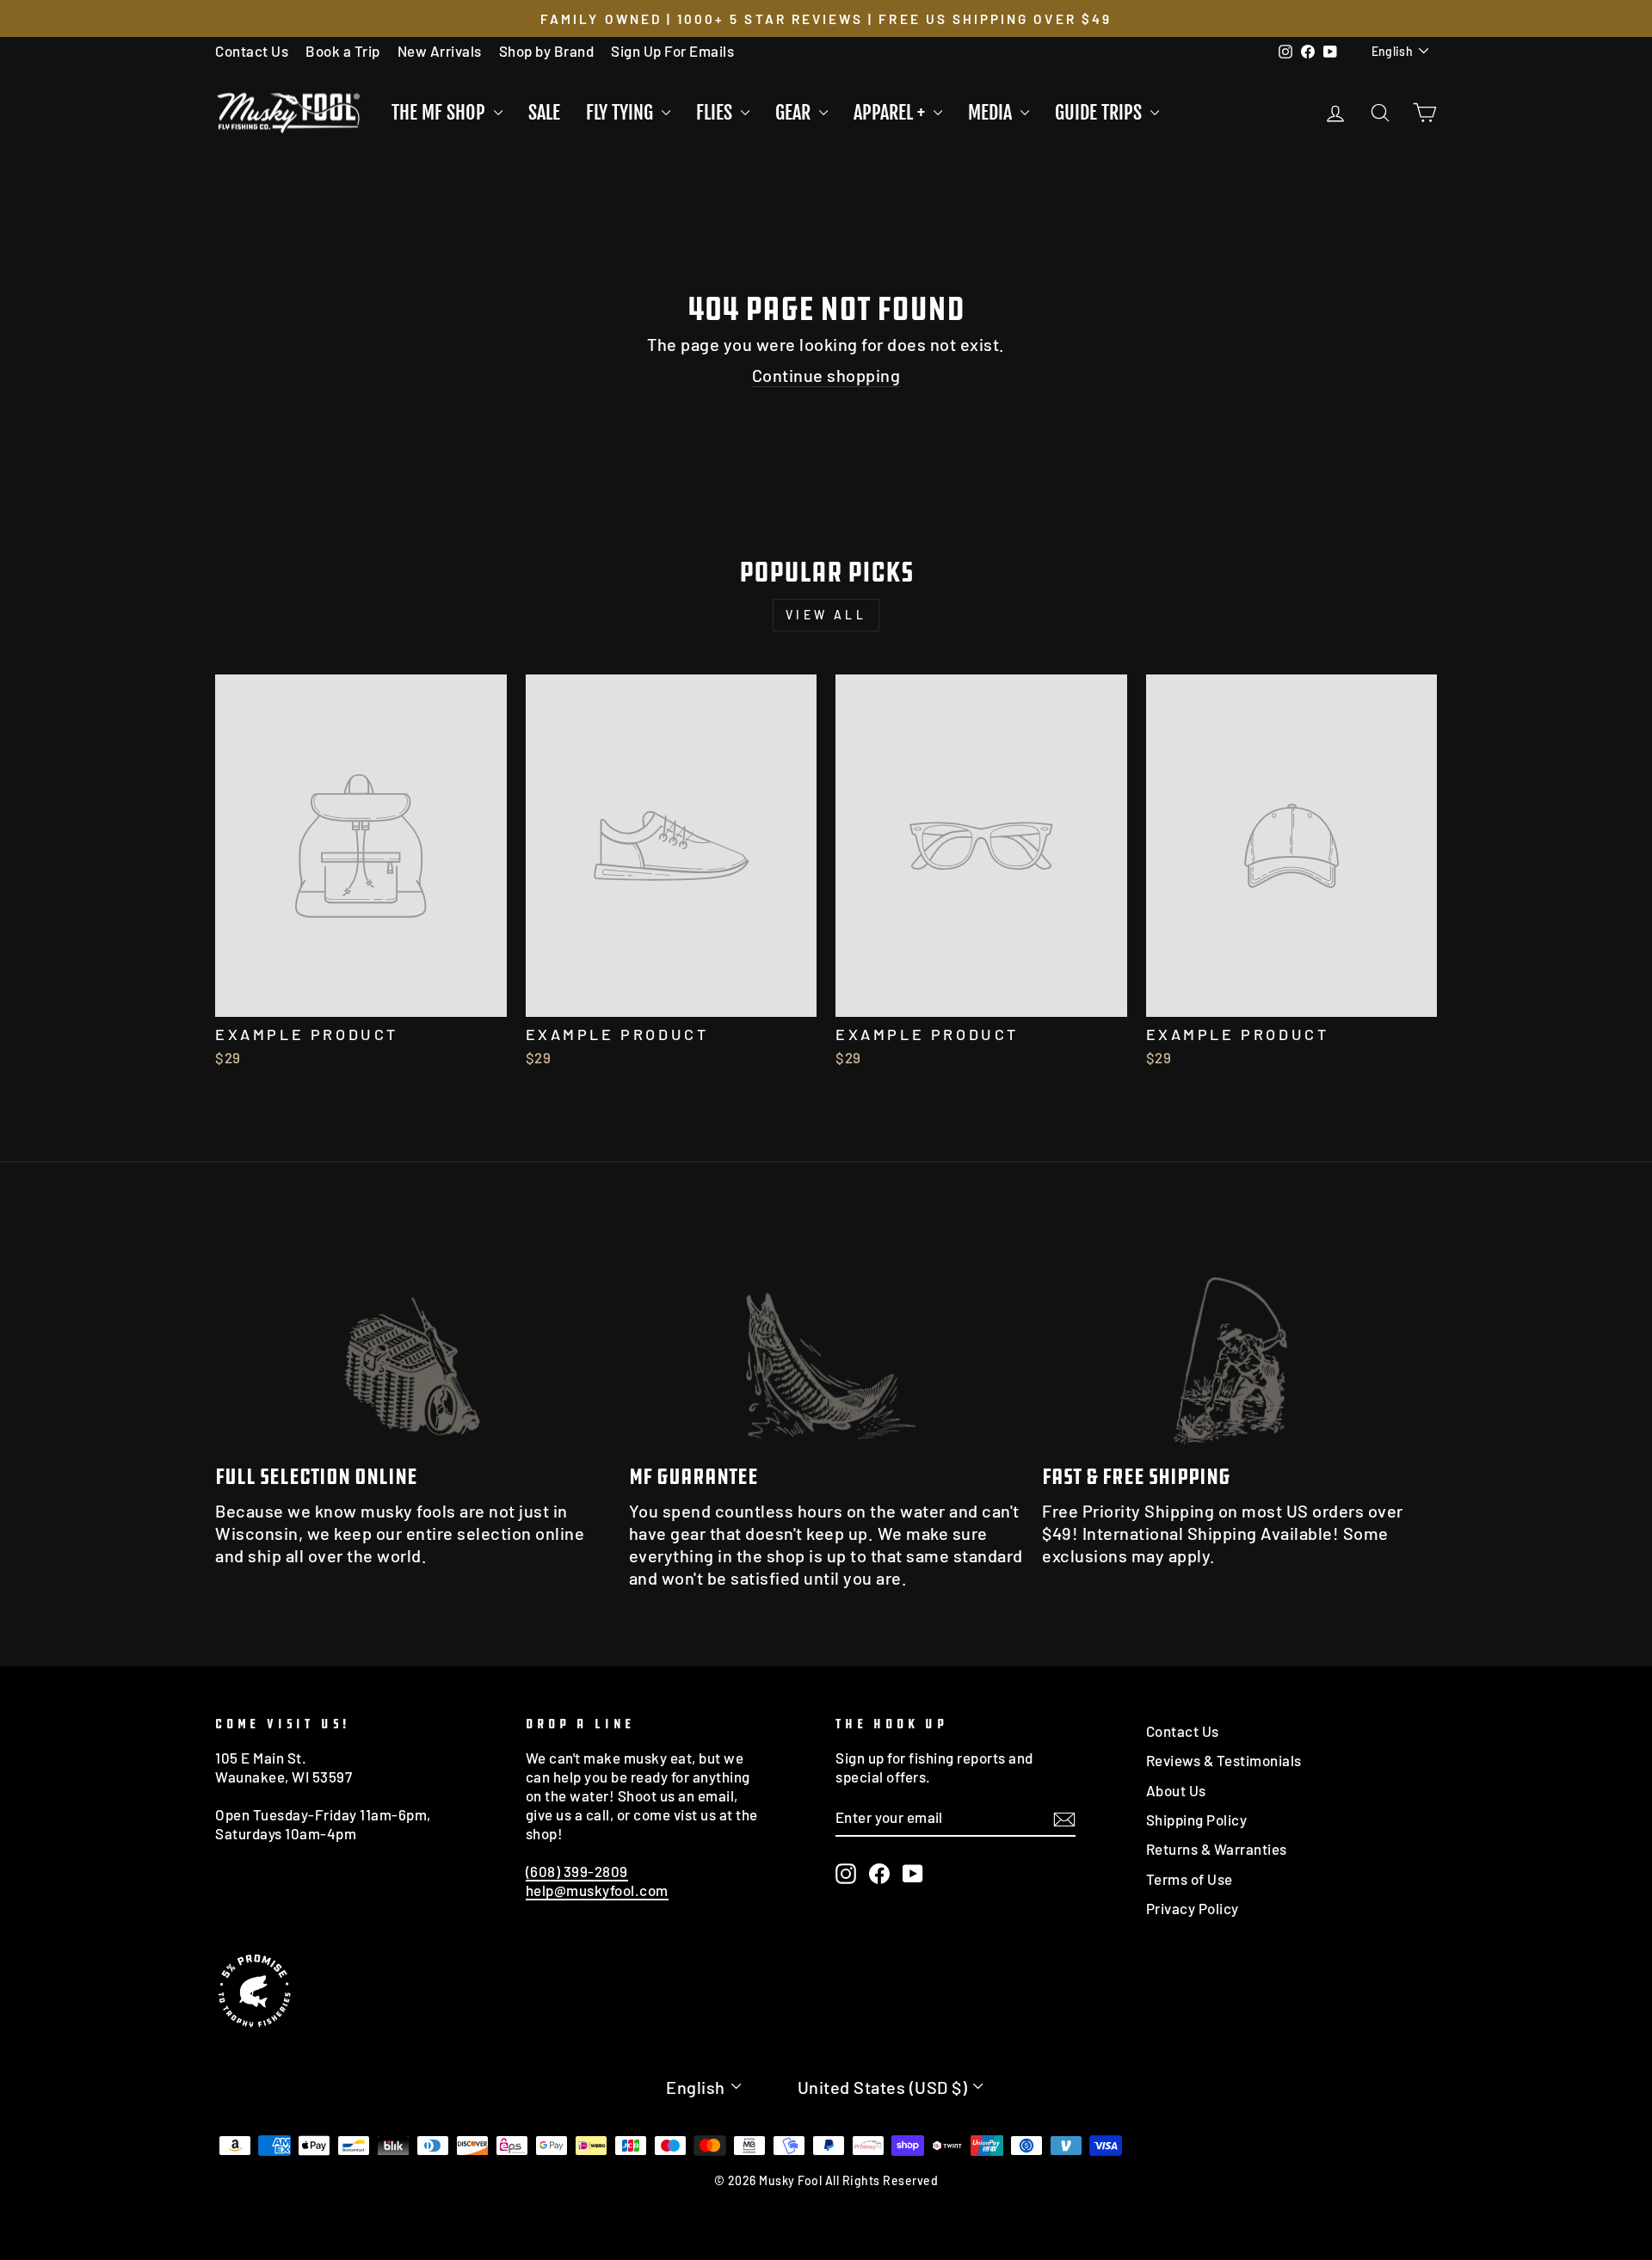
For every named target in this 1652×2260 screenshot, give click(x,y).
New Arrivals (440, 51)
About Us (1176, 1790)
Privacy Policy (1193, 1908)
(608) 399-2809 (577, 1871)
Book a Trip (343, 51)
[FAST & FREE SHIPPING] (1239, 1338)
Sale (544, 112)
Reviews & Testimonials (1224, 1760)
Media (992, 112)
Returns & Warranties (1217, 1849)
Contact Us (252, 51)
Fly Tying (622, 112)
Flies (716, 112)
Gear (795, 112)
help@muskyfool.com (597, 1890)
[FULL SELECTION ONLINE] (413, 1338)
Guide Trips (1100, 112)
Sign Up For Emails (672, 51)
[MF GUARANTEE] (826, 1338)
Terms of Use (1190, 1879)
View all (826, 615)
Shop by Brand (547, 51)
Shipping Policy (1197, 1820)
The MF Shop (441, 112)
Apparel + (891, 112)
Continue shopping (826, 375)
